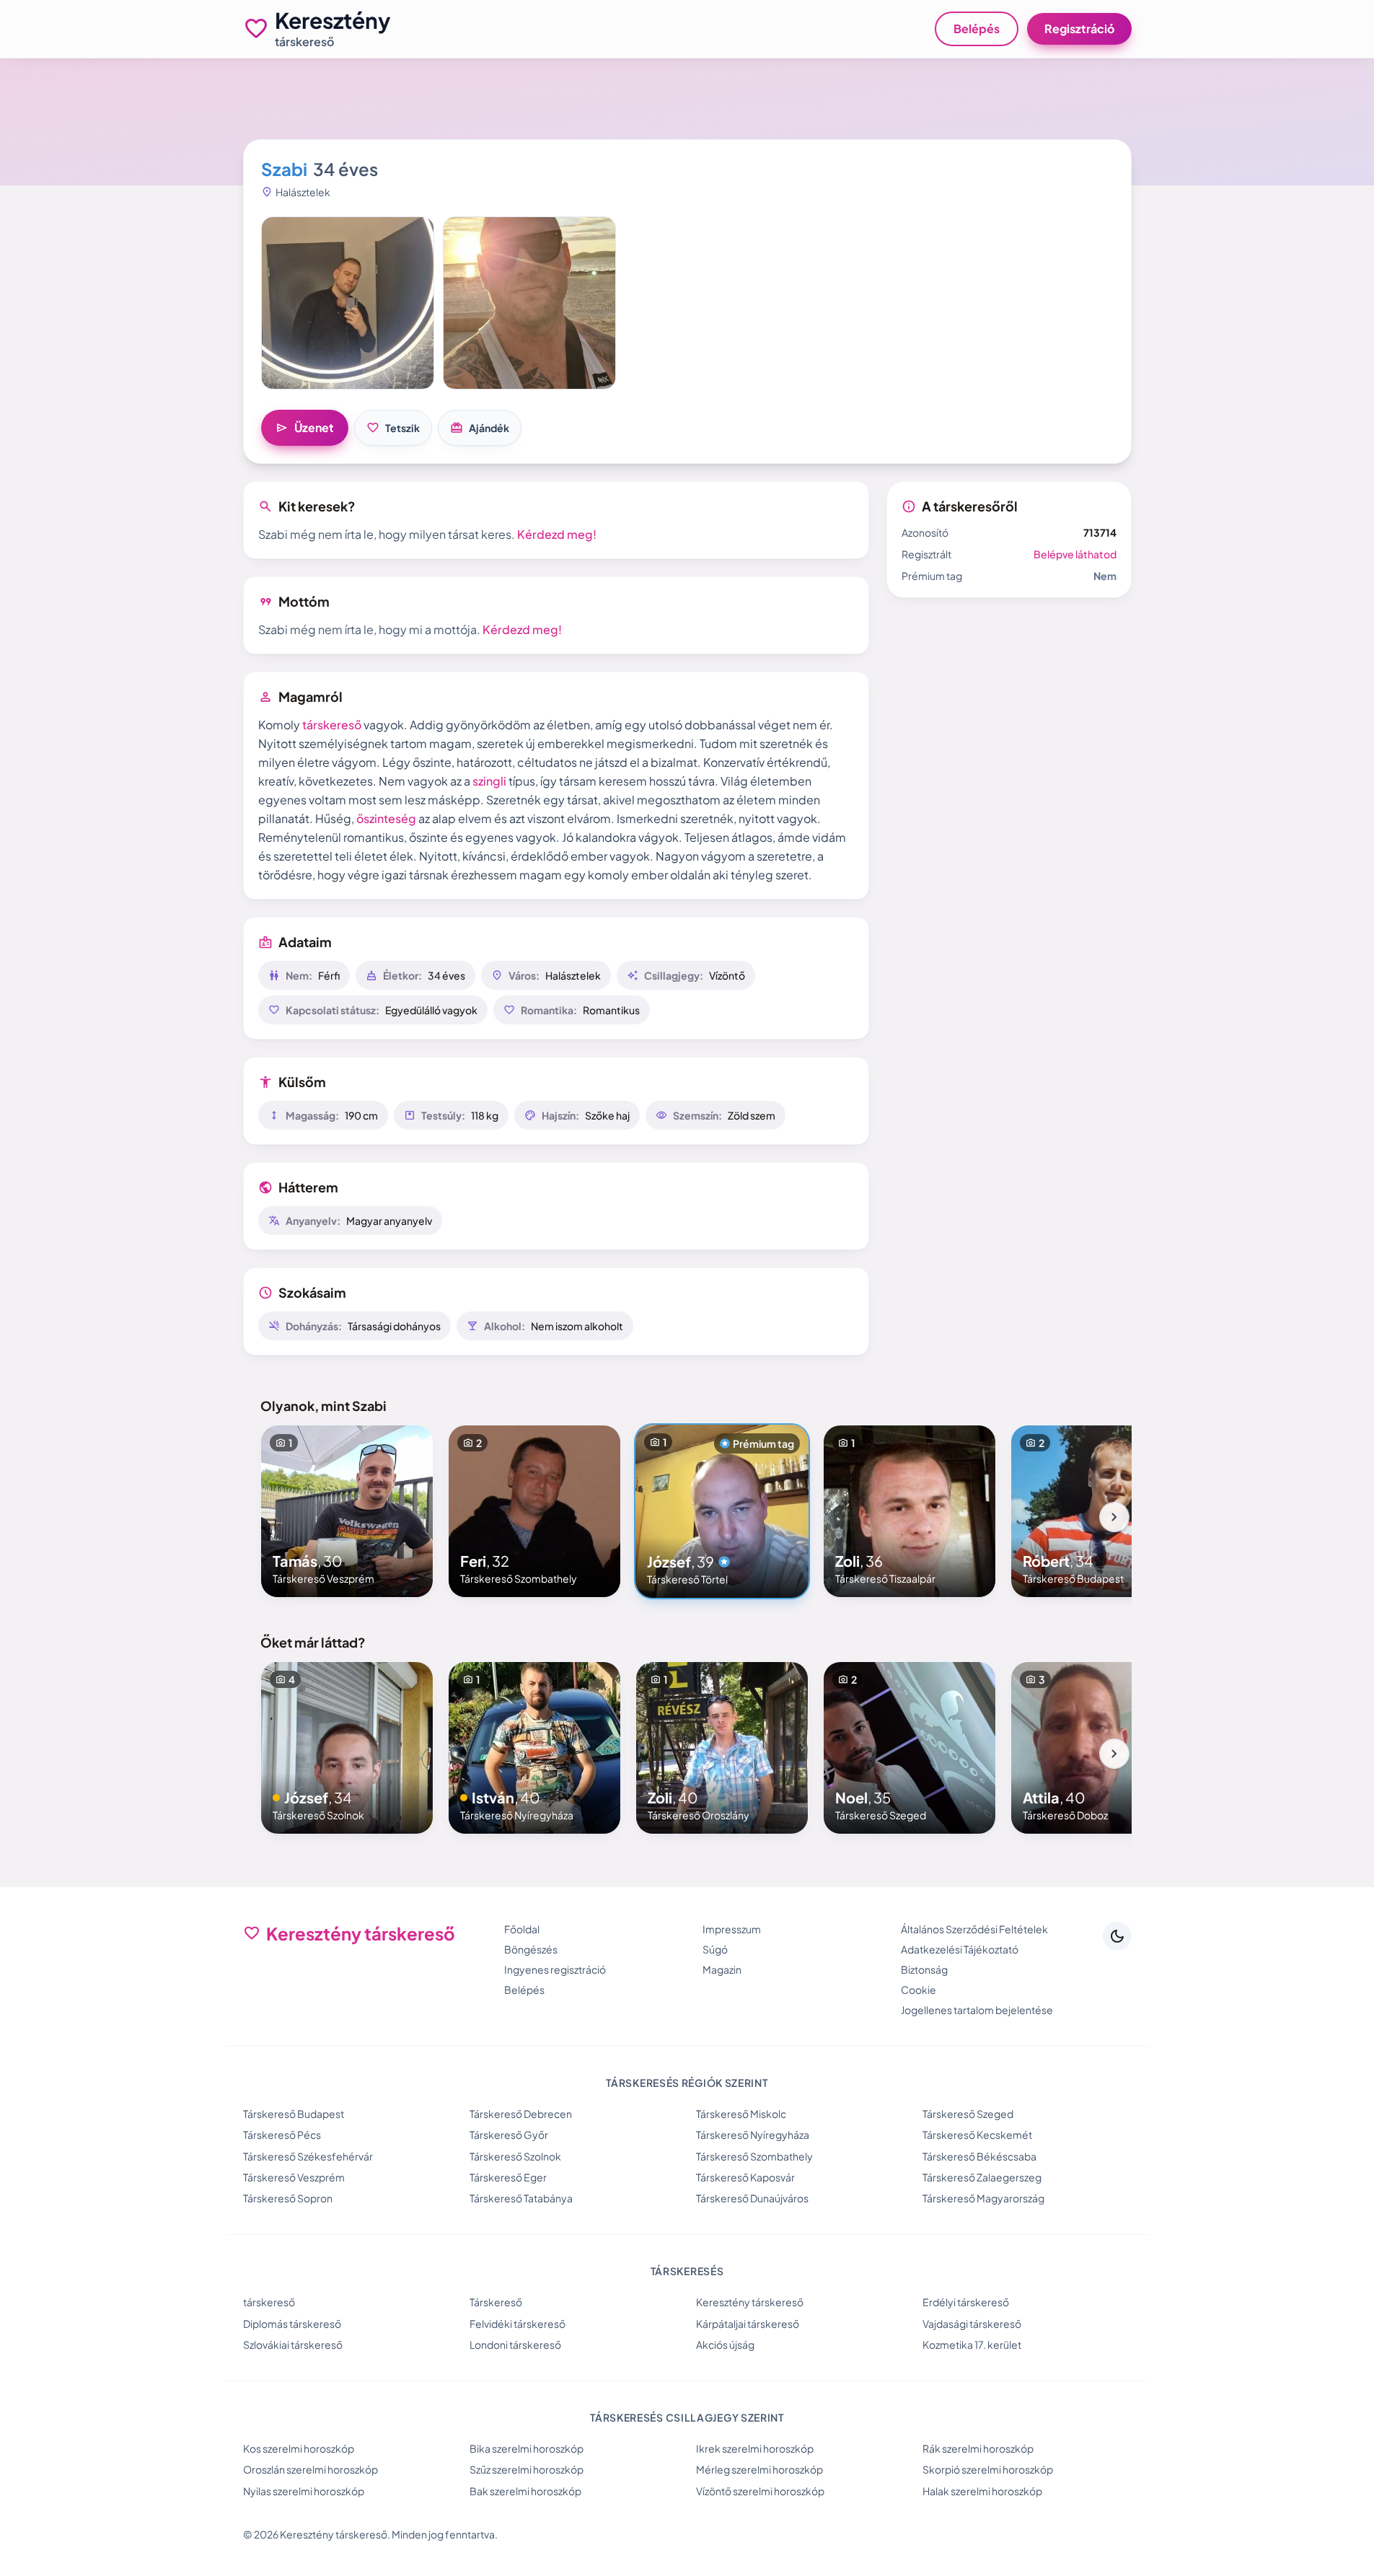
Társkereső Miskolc (741, 2114)
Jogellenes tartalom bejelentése (977, 2010)
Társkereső (496, 2302)
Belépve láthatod (1075, 554)
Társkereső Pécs (282, 2135)
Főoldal (522, 1929)
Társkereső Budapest (294, 2114)
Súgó (715, 1949)
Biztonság (924, 1969)
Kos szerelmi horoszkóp (299, 2448)
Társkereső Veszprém (294, 2177)
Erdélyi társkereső (966, 2302)
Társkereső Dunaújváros (752, 2198)
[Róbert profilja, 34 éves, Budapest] (1097, 1511)
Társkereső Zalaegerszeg (982, 2177)
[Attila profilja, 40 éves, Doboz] (1097, 1748)
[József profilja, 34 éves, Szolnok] (347, 1748)
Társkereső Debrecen (521, 2114)
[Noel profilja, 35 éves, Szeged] (910, 1748)
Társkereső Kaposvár (745, 2177)
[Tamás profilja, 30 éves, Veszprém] (347, 1511)
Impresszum (732, 1929)
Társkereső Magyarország (983, 2198)
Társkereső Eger (508, 2177)
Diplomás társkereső (292, 2324)
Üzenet (305, 428)
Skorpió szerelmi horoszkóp (988, 2469)
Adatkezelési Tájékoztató (960, 1949)
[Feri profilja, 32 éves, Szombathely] (534, 1511)
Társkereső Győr (509, 2135)
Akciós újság (725, 2344)
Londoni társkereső (515, 2344)
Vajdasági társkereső (972, 2324)
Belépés (977, 28)
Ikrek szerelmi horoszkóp (755, 2448)
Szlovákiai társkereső (293, 2344)
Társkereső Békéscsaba (979, 2156)
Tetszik (393, 428)
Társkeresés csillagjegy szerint (687, 2417)
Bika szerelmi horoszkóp (527, 2448)
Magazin (722, 1969)
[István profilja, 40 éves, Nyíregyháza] (534, 1748)
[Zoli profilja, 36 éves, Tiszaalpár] (910, 1511)
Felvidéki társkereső (518, 2324)
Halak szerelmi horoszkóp (982, 2491)
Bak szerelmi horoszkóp (525, 2491)
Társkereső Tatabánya (521, 2198)
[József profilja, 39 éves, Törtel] (722, 1511)
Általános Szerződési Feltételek (974, 1929)
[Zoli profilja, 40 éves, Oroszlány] (722, 1748)
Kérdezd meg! (557, 534)
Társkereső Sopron (288, 2198)
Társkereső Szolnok (515, 2156)
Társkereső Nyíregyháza (753, 2135)
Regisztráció (1079, 28)
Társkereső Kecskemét (977, 2135)
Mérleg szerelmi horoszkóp (759, 2469)
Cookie (919, 1990)
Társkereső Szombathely (754, 2156)
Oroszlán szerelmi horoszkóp (311, 2469)
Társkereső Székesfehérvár (308, 2156)
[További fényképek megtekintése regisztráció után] (348, 303)
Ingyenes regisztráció (555, 1969)
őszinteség (386, 818)
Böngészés (531, 1949)
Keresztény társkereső (750, 2302)
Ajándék (480, 428)
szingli (489, 781)
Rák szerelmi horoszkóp (978, 2448)
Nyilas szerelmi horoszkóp (304, 2491)
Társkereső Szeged (968, 2114)
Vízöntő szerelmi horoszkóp (760, 2491)
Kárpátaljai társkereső (748, 2324)
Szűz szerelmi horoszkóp (527, 2469)
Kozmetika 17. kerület (972, 2344)
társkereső (332, 725)
